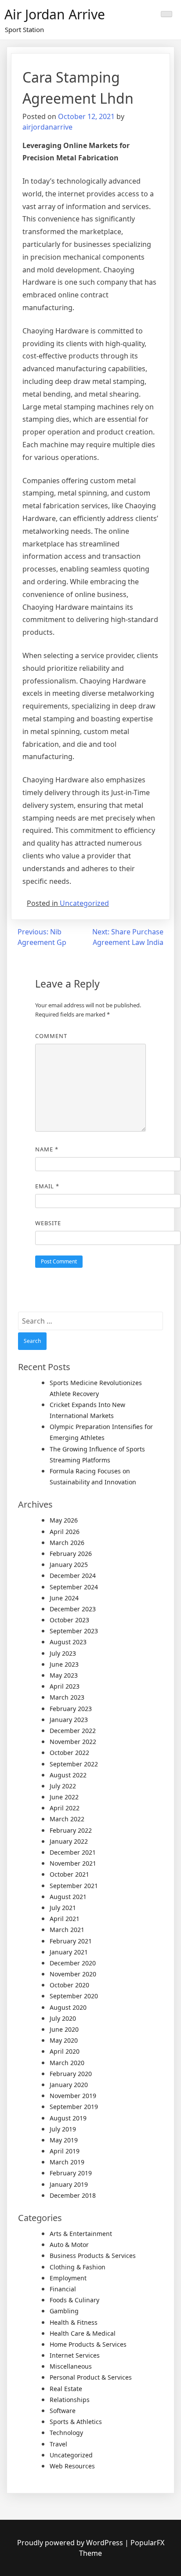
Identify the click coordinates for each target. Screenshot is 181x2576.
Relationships (70, 2400)
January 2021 (69, 1952)
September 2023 (74, 1631)
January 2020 (69, 2085)
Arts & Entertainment (81, 2234)
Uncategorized (84, 903)
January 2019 (69, 2184)
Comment (51, 1036)
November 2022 (73, 1742)
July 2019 (63, 2129)
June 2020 (64, 2029)
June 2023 (64, 1664)
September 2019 (74, 2107)
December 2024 (73, 1576)
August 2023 (68, 1642)
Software (63, 2411)
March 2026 (67, 1543)
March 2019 (67, 2162)
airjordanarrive (47, 127)
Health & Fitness (74, 2322)
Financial (63, 2289)
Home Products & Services (88, 2344)
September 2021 (74, 1886)
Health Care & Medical (83, 2333)
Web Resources (72, 2466)
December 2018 (73, 2195)
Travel (58, 2444)
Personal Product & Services (91, 2377)
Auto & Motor (69, 2245)
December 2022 (73, 1731)
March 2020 (67, 2063)
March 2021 (67, 1930)
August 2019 (68, 2118)
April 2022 (65, 1808)
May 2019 (64, 2140)
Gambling (64, 2311)
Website (48, 1223)
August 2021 (68, 1897)
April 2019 (65, 2151)
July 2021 (63, 1908)
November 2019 (73, 2096)
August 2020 (68, 2007)
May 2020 (64, 2040)
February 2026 (71, 1554)
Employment (68, 2278)
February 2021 (71, 1941)
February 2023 (71, 1709)
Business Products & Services (93, 2256)
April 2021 (65, 1919)
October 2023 (69, 1620)
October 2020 (69, 1985)
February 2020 (71, 2074)
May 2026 (64, 1520)
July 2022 (63, 1786)
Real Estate (66, 2389)
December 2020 (73, 1963)
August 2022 (68, 1775)
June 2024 (64, 1598)
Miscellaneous (71, 2366)
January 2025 (69, 1565)
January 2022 (69, 1841)
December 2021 (73, 1852)
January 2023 (69, 1720)
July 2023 (63, 1653)
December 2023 (73, 1609)
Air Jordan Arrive (55, 14)
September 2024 (74, 1587)
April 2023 (65, 1686)
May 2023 (64, 1675)
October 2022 (69, 1753)
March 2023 (67, 1697)
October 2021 (69, 1874)
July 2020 (63, 2018)
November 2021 (73, 1863)
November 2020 (73, 1974)
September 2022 (74, 1764)
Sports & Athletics (76, 2422)
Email (47, 1186)
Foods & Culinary (74, 2300)
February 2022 (71, 1830)
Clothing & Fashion (78, 2267)
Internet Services (75, 2355)
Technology (66, 2433)
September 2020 (74, 1996)
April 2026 (65, 1532)
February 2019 (71, 2173)
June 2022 (64, 1797)
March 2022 (67, 1819)
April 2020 (65, 2051)
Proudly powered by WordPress (71, 2543)
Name (47, 1149)
